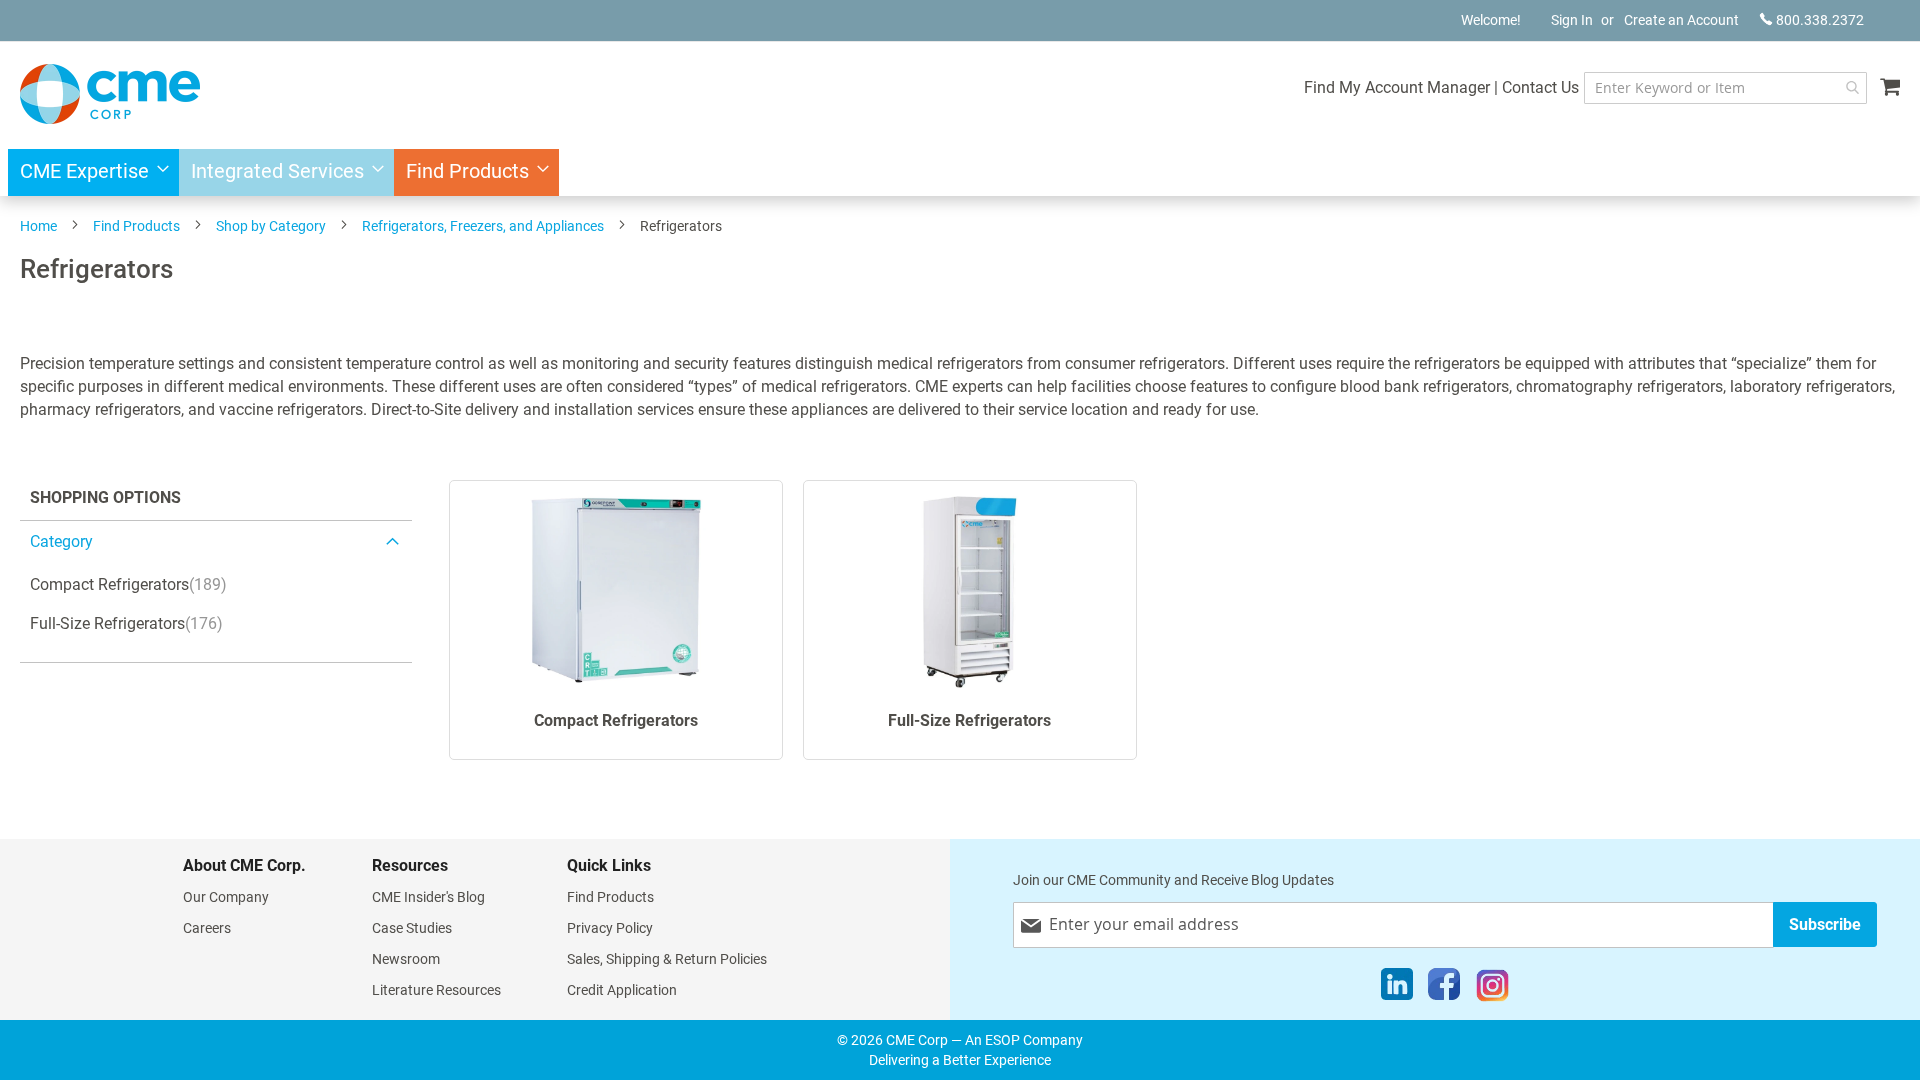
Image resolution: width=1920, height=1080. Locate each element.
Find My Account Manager (1397, 87)
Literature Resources (436, 990)
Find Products (136, 226)
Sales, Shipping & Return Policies (667, 959)
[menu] (960, 172)
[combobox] (1725, 88)
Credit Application (622, 990)
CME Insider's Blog (428, 897)
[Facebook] (1444, 989)
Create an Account (1681, 20)
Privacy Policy (610, 928)
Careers (207, 928)
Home (38, 226)
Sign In (1572, 20)
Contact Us (1540, 87)
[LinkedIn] (1397, 989)
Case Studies (412, 928)
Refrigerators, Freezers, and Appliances (483, 226)
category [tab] (61, 541)
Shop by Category (271, 226)
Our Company (226, 897)
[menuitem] (88, 172)
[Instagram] (1492, 989)
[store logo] (110, 94)
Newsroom (406, 959)
